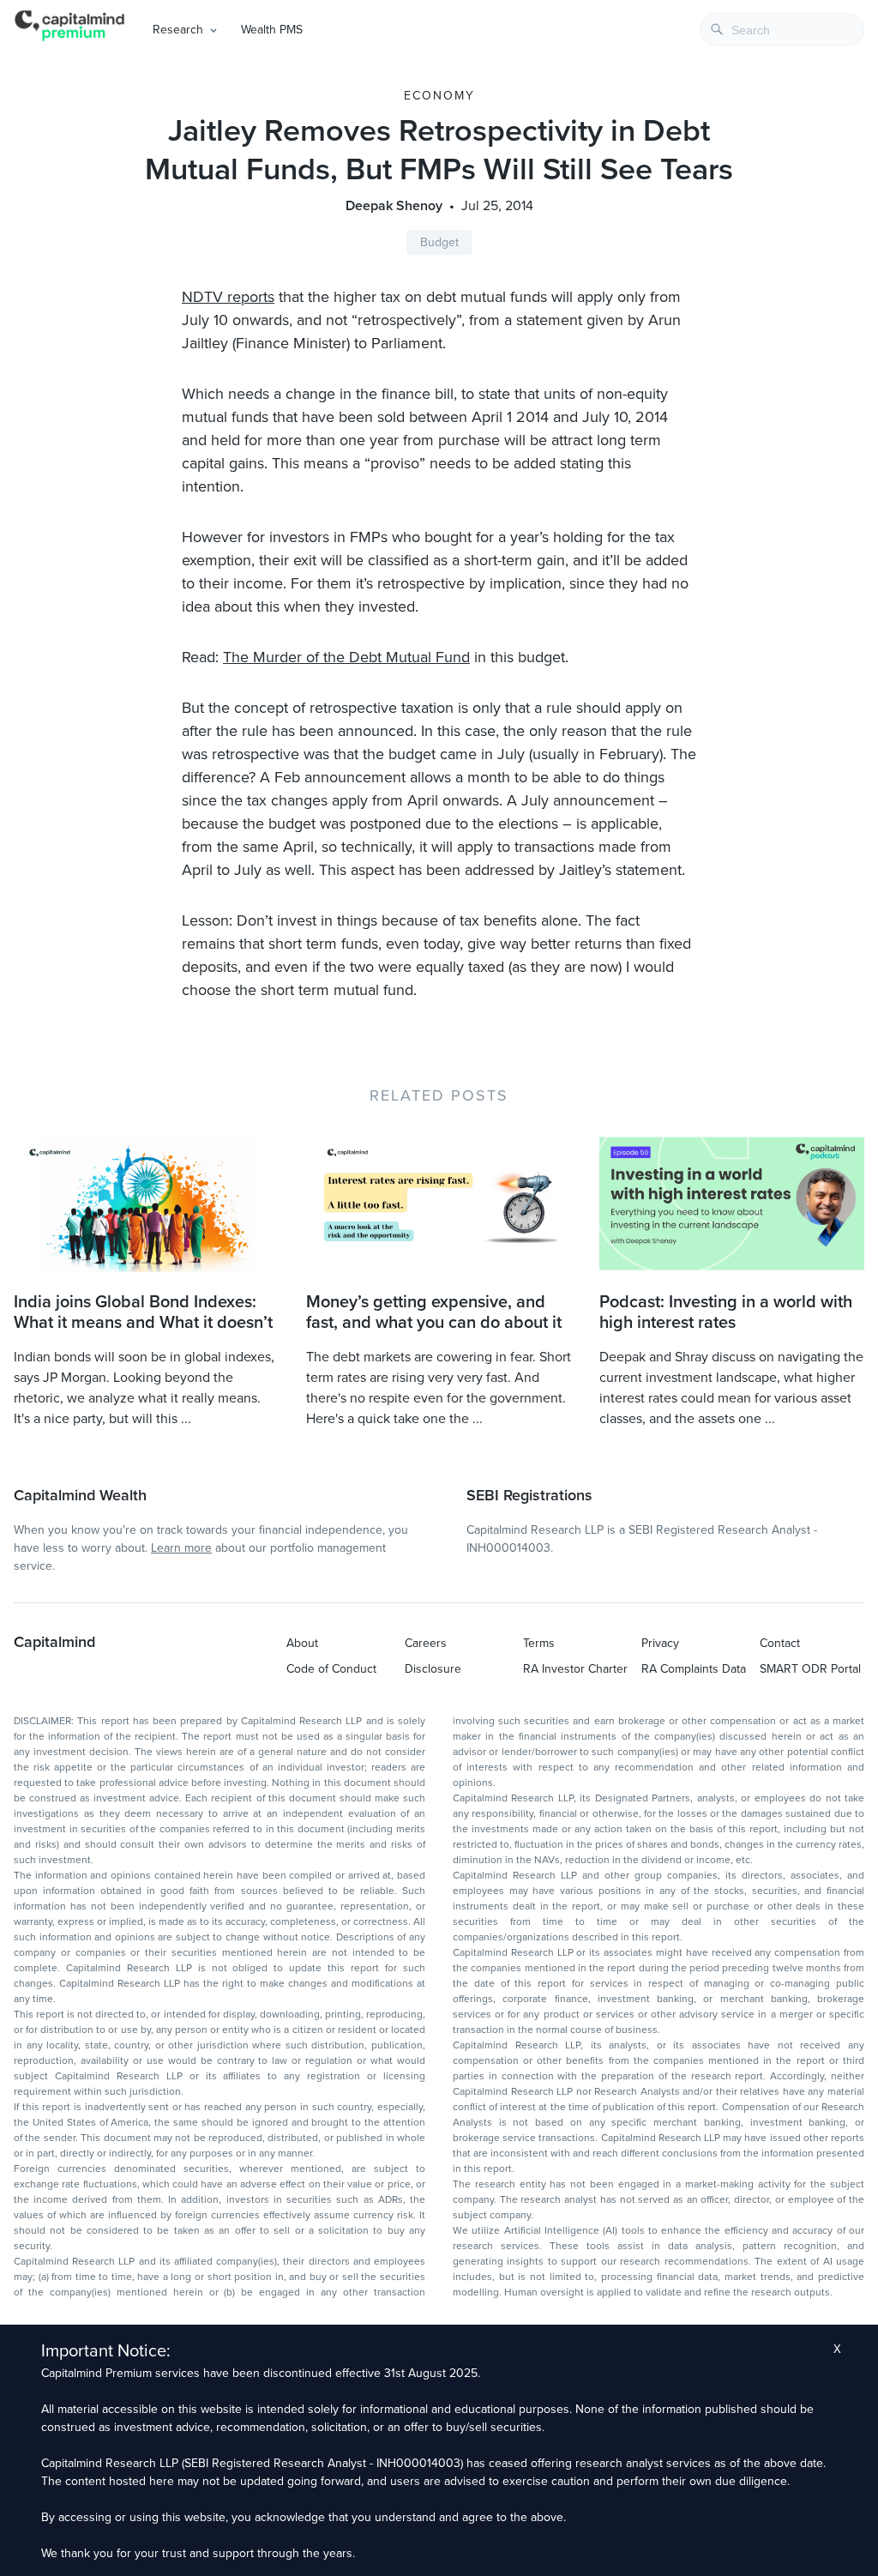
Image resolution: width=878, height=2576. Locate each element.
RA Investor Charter (575, 1669)
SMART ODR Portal (810, 1669)
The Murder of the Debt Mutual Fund (346, 657)
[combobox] (782, 30)
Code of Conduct (331, 1669)
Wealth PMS (272, 30)
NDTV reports (228, 297)
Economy (439, 96)
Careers (426, 1643)
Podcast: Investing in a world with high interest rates (726, 1312)
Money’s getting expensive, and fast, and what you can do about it (434, 1312)
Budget (439, 242)
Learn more (181, 1548)
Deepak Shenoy (394, 206)
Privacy (660, 1643)
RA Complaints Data (694, 1669)
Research (178, 30)
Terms (539, 1643)
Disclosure (433, 1669)
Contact (780, 1643)
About (302, 1643)
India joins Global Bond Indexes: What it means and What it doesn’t (143, 1312)
